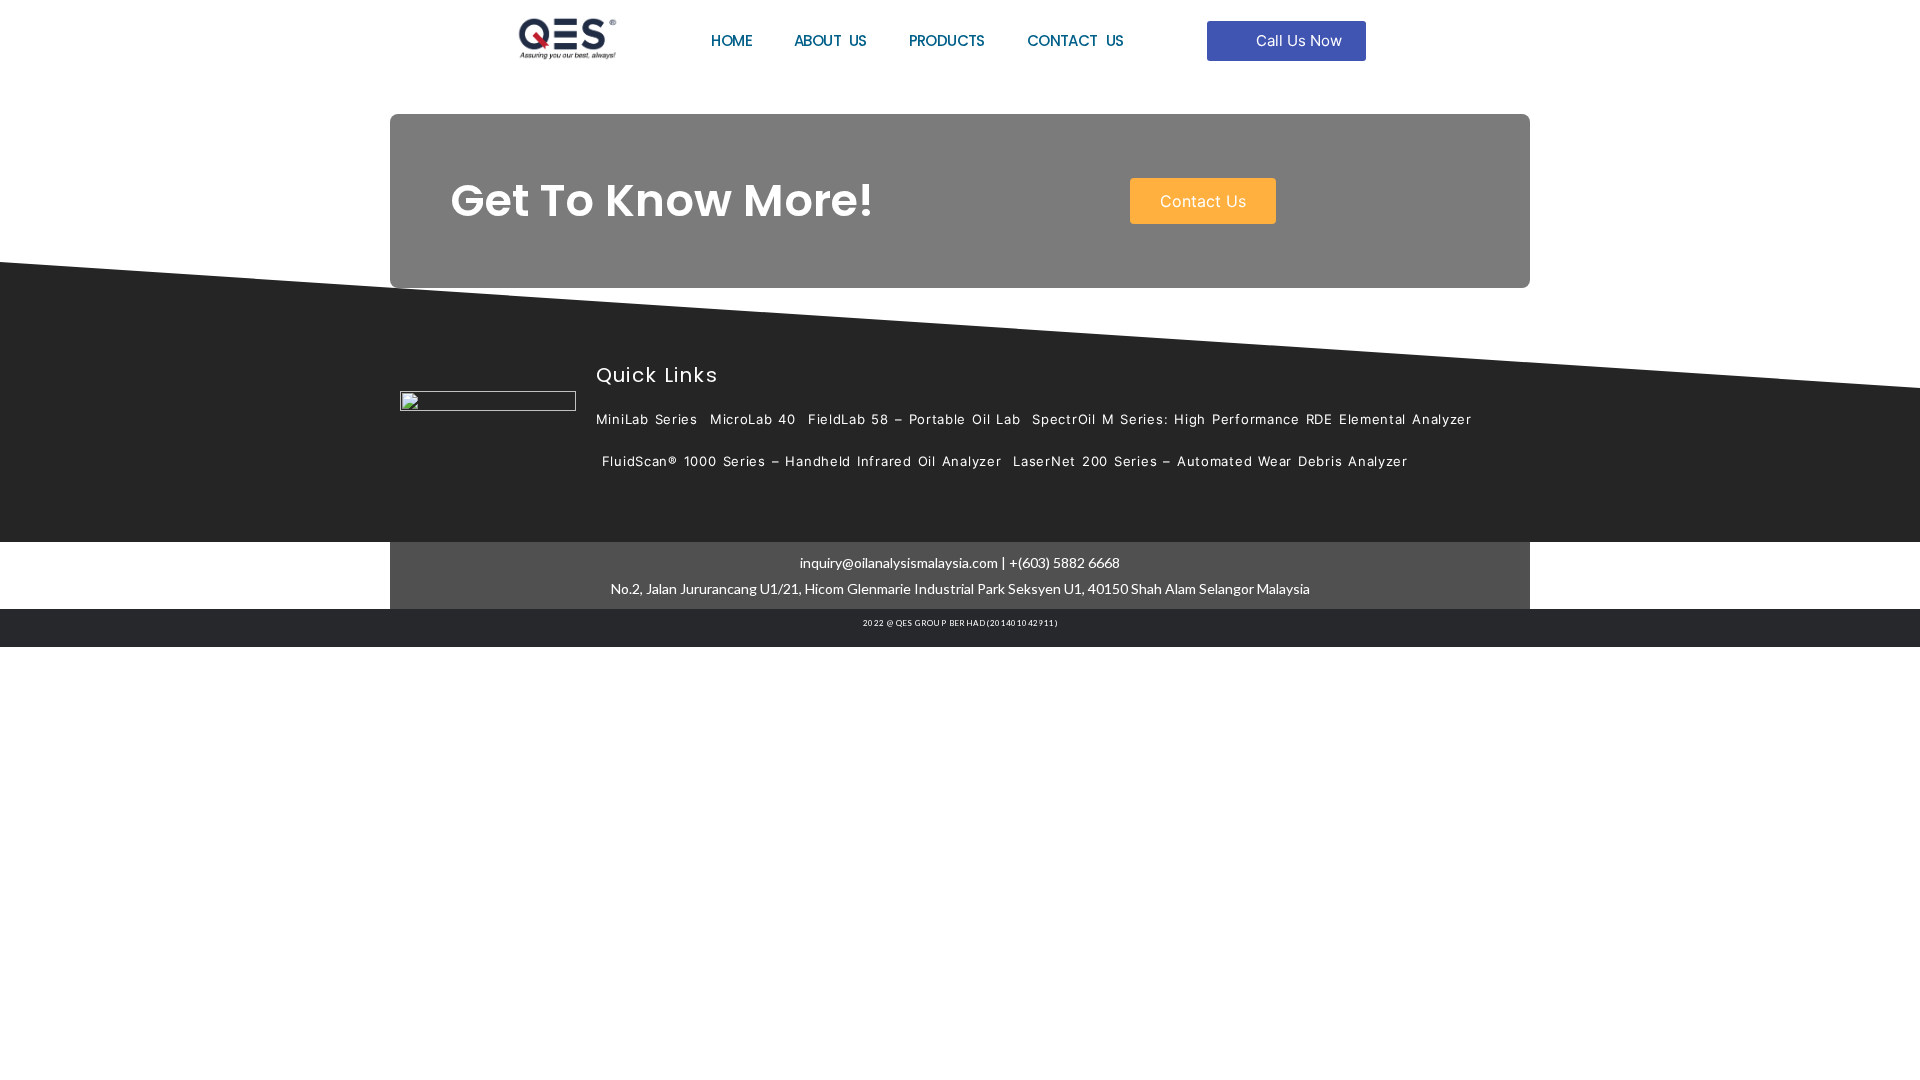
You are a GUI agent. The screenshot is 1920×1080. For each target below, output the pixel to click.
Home (731, 40)
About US (830, 40)
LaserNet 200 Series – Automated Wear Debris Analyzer (1210, 461)
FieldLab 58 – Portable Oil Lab (914, 419)
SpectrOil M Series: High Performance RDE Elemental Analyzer (1251, 419)
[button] (1286, 41)
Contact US (1075, 40)
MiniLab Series (647, 419)
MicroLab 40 (753, 419)
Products (947, 40)
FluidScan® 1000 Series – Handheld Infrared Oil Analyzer (802, 461)
